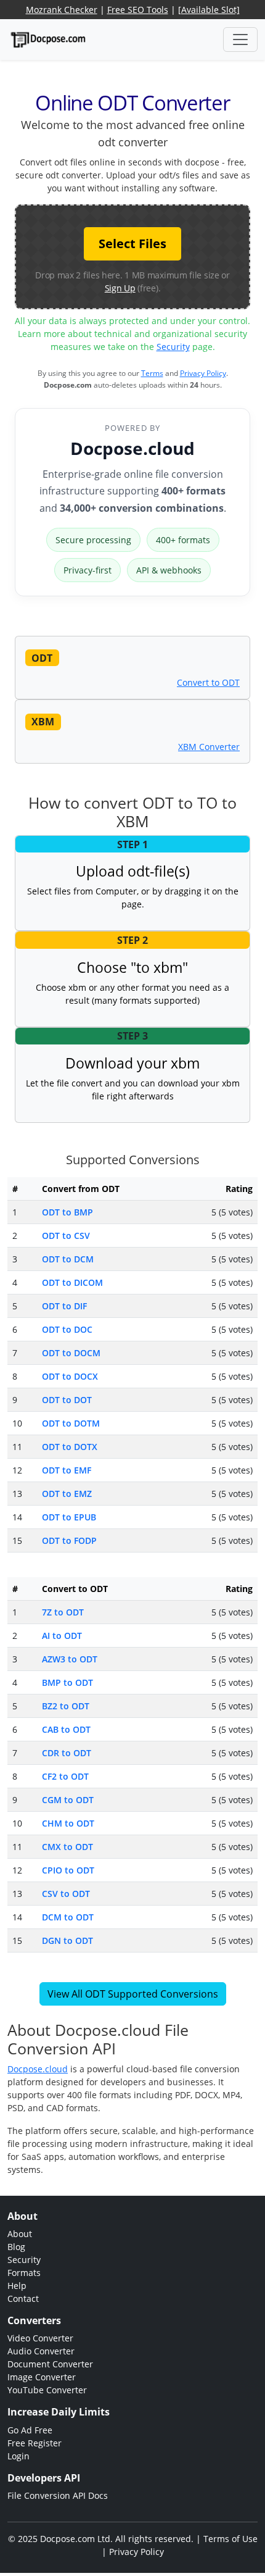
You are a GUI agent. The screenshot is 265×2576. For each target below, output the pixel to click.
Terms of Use (230, 2539)
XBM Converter (209, 747)
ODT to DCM (68, 1259)
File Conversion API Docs (58, 2495)
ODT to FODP (69, 1540)
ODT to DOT (67, 1400)
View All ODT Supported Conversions (133, 1994)
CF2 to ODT (65, 1776)
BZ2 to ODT (66, 1706)
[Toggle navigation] (240, 40)
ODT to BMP (67, 1212)
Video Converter (40, 2338)
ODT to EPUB (69, 1517)
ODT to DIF (64, 1306)
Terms (152, 373)
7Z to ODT (63, 1612)
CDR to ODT (67, 1753)
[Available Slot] (209, 10)
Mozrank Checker (62, 10)
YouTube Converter (47, 2390)
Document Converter (50, 2364)
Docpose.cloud (132, 448)
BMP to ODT (67, 1682)
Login (18, 2456)
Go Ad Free (30, 2430)
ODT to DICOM (72, 1282)
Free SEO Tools (138, 10)
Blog (16, 2247)
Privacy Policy (203, 373)
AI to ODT (62, 1636)
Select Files (132, 244)
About (20, 2234)
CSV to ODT (66, 1894)
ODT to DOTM (71, 1423)
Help (17, 2286)
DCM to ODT (68, 1917)
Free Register (35, 2443)
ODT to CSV (66, 1236)
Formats (24, 2273)
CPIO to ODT (68, 1870)
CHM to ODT (68, 1823)
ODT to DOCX (70, 1376)
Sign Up (120, 288)
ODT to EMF (67, 1470)
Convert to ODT (208, 682)
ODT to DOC (67, 1329)
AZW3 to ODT (70, 1659)
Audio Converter (41, 2351)
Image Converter (42, 2377)
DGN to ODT (67, 1940)
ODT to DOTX (70, 1447)
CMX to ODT (67, 1847)
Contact (23, 2299)
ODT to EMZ (67, 1494)
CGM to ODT (68, 1800)
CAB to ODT (66, 1729)
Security (173, 347)
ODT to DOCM (71, 1353)
